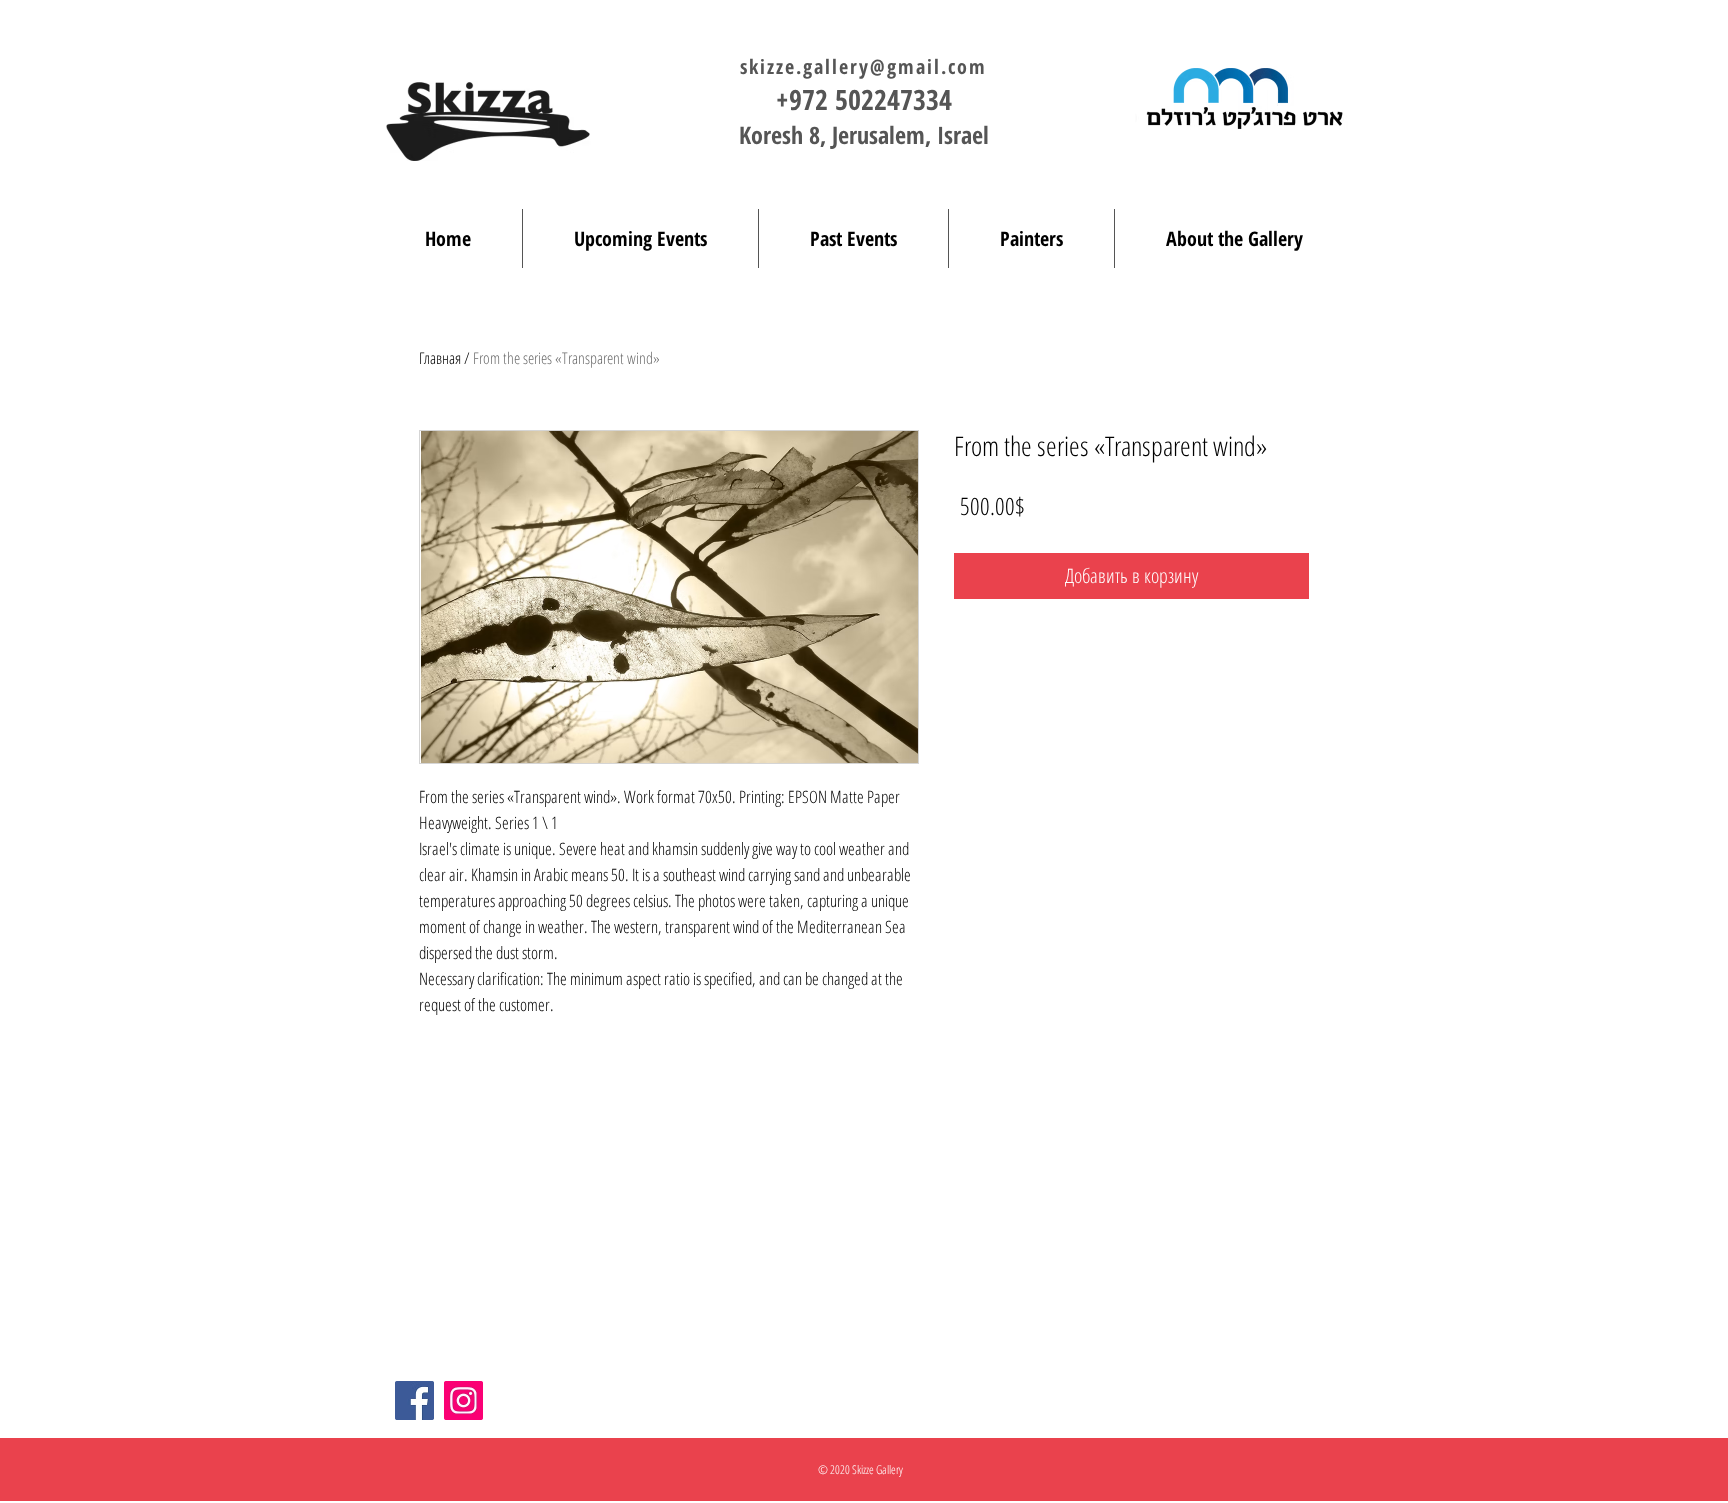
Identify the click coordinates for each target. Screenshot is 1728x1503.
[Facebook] (414, 1400)
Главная (440, 358)
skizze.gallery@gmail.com (863, 66)
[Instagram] (463, 1400)
